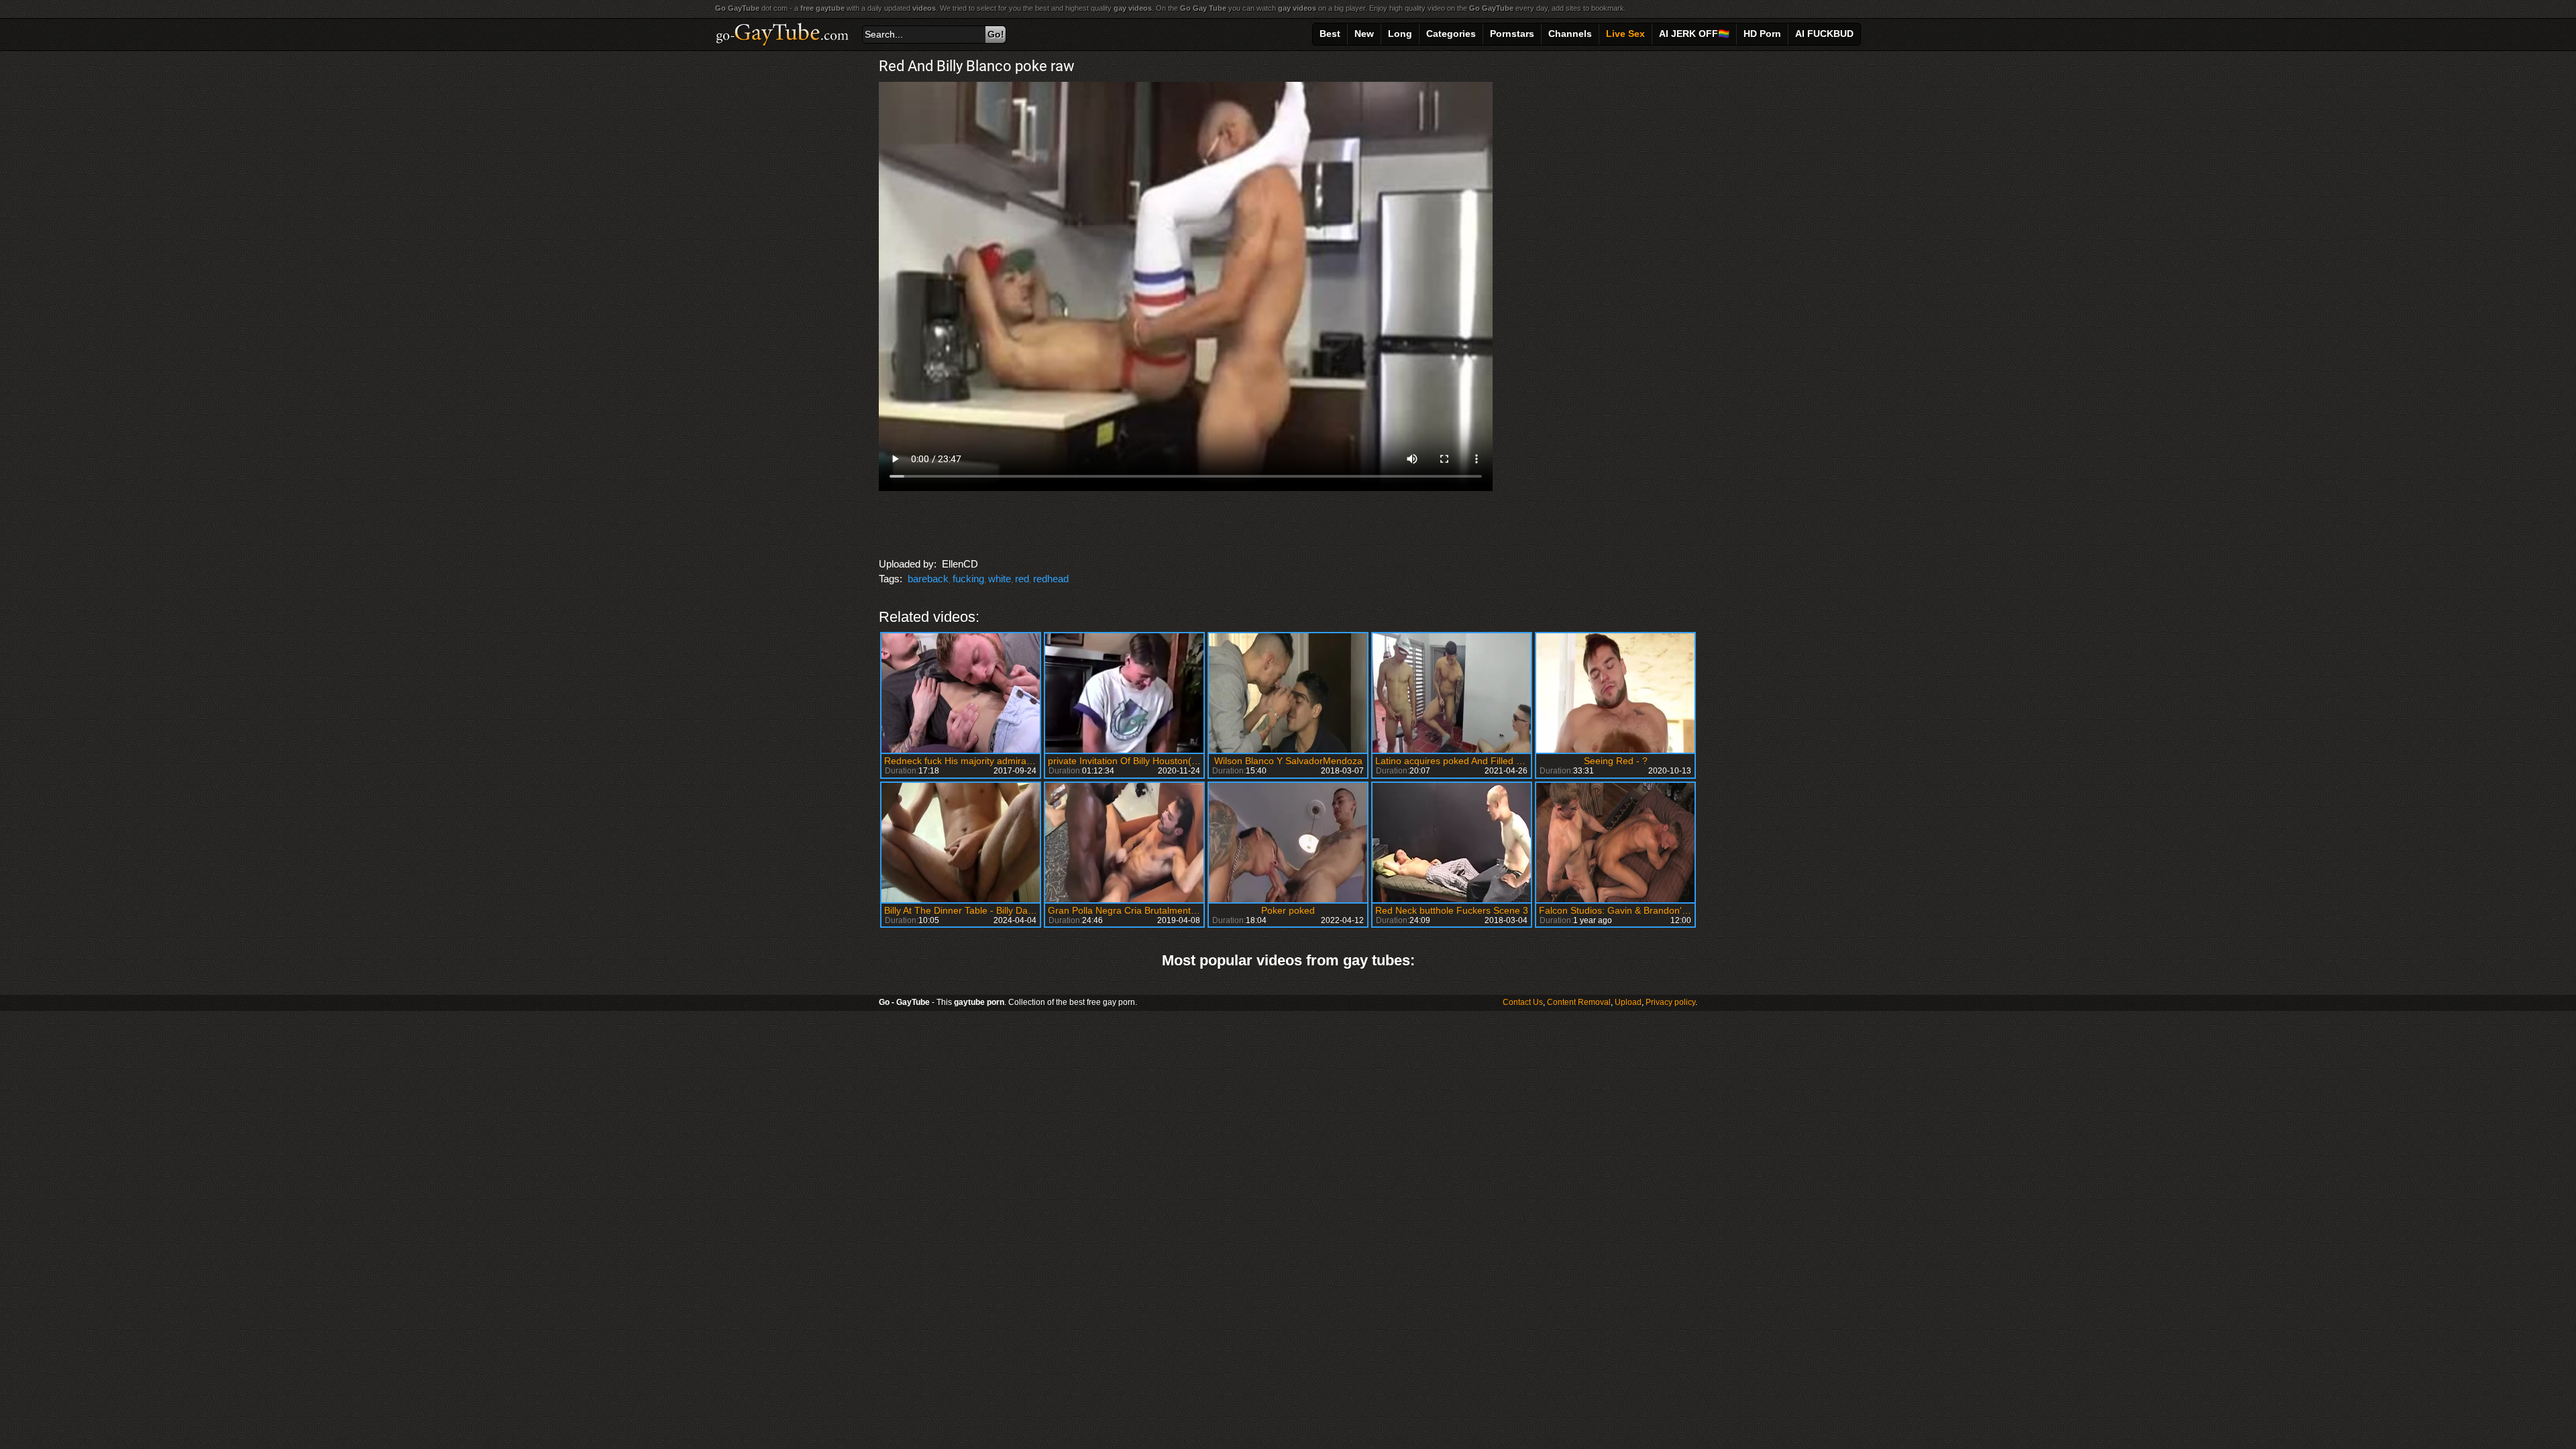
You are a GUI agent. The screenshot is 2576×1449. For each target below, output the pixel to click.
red (1022, 579)
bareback (928, 579)
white (1000, 579)
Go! (996, 34)
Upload (1628, 1002)
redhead (1051, 579)
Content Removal (1579, 1002)
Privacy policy (1670, 1002)
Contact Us (1523, 1002)
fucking (968, 579)
